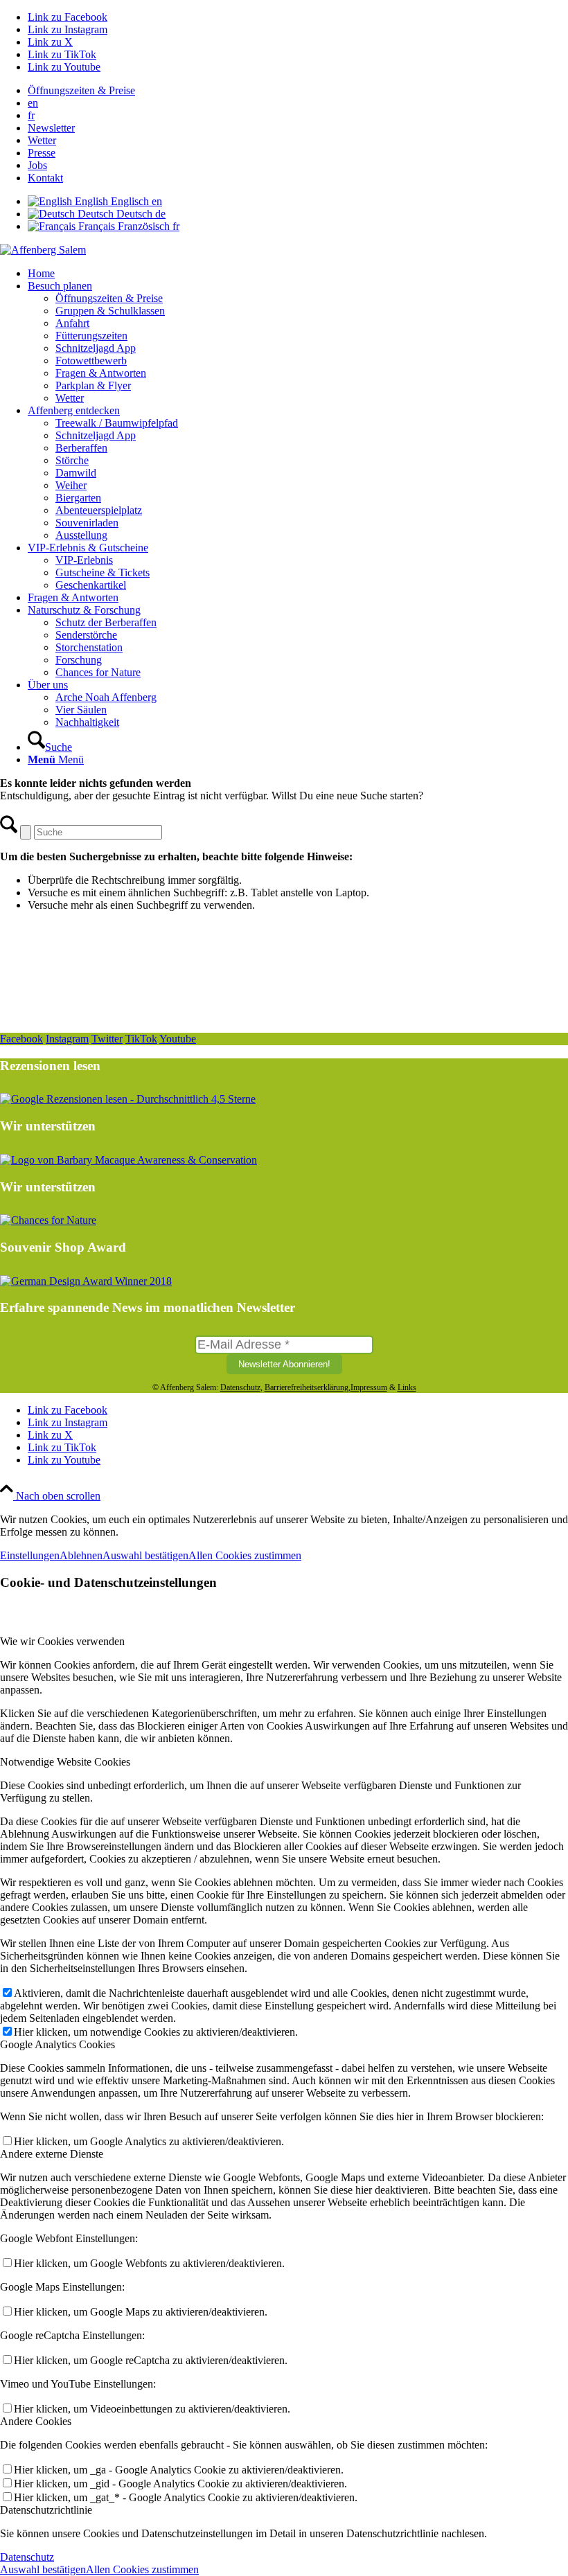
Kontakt (45, 178)
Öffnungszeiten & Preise (81, 90)
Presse (42, 153)
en (33, 103)
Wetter (42, 140)
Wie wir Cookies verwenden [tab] (62, 1641)
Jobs (37, 165)
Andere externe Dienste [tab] (52, 2154)
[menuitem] (298, 91)
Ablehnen (81, 1555)
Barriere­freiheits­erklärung (307, 1387)
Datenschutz (240, 1387)
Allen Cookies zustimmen (245, 1555)
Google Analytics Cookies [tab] (57, 2044)
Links (407, 1387)
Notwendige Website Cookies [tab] (65, 1762)
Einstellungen (30, 1555)
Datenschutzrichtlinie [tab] (46, 2510)
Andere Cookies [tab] (36, 2421)
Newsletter (51, 128)
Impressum (369, 1387)
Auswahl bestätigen (145, 1555)
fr (31, 115)
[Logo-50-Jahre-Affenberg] (43, 250)
